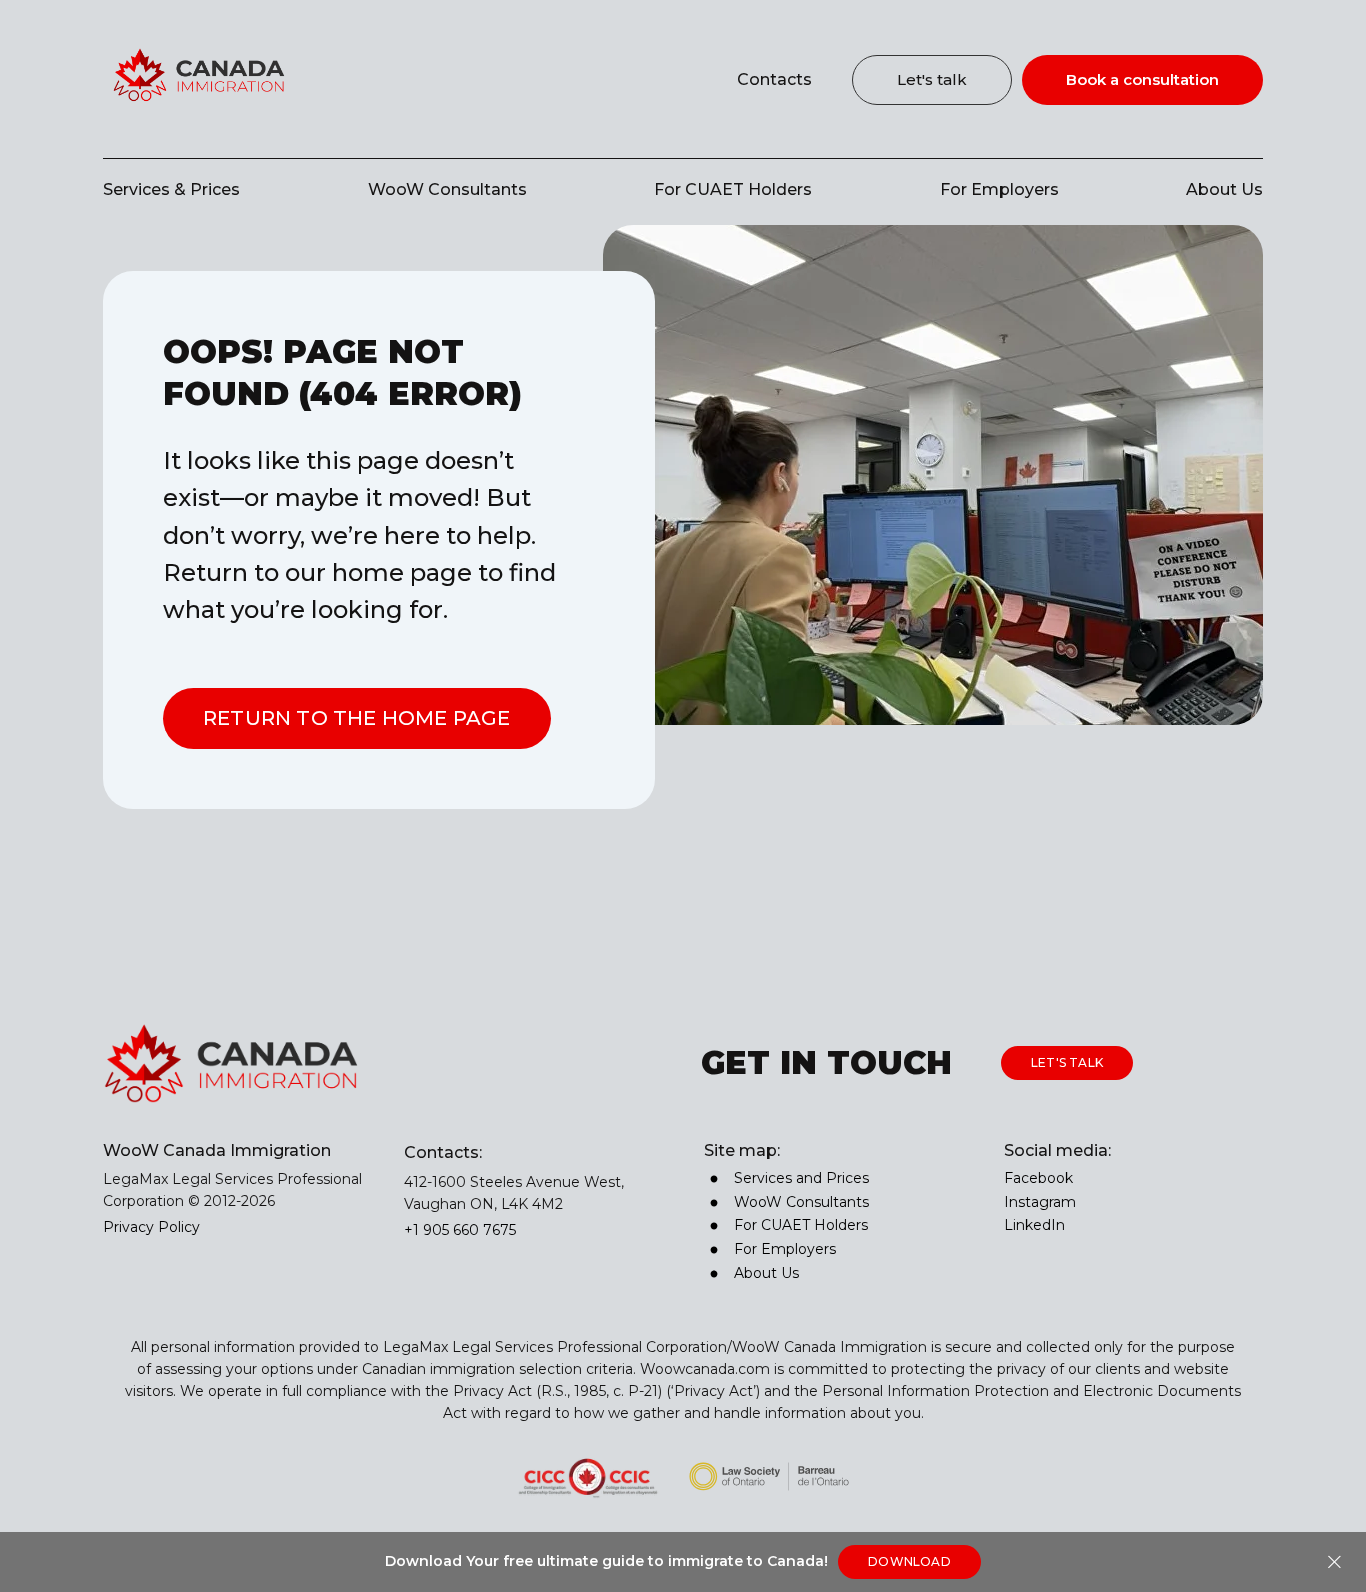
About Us (1224, 189)
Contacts (774, 79)
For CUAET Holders (733, 189)
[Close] (1334, 1562)
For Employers (999, 189)
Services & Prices (171, 189)
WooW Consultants (447, 189)
